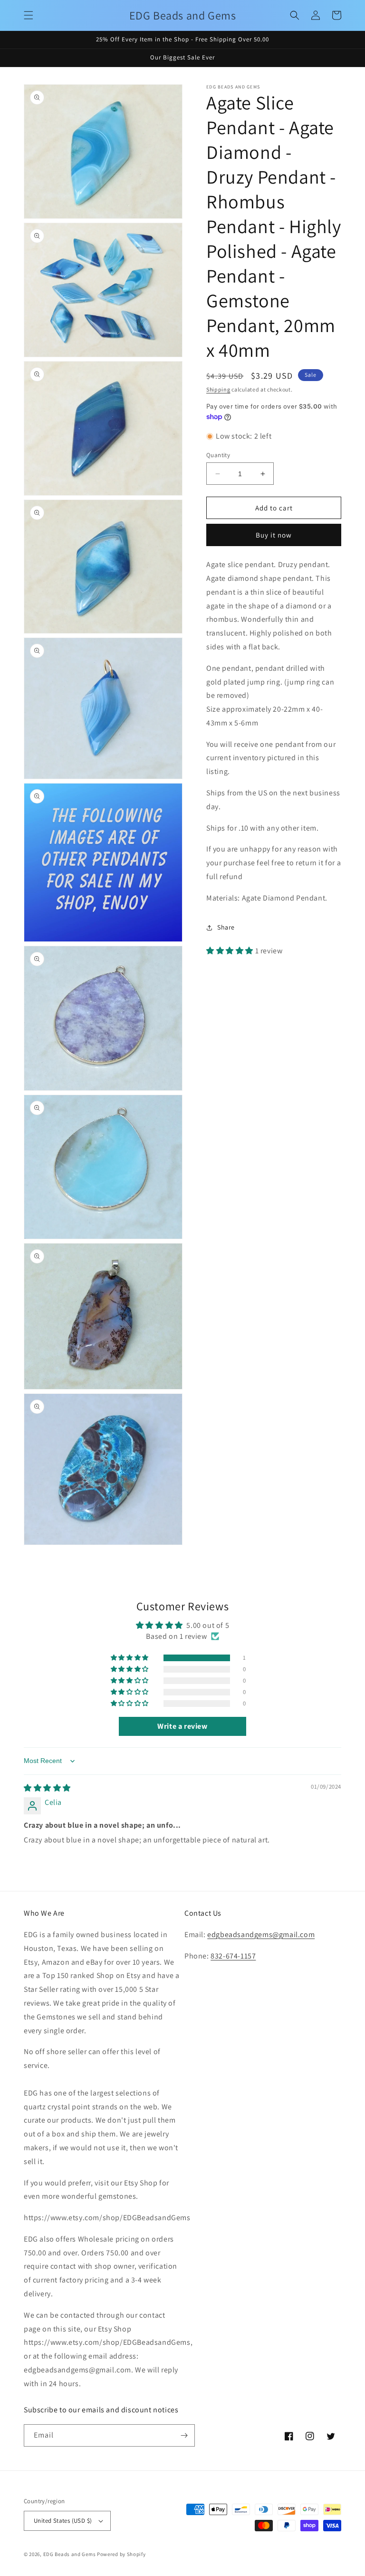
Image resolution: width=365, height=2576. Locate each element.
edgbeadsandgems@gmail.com (261, 1934)
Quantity (218, 455)
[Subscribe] (184, 2435)
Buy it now (274, 535)
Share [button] (226, 927)
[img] (47, 1788)
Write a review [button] (182, 1726)
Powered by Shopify (121, 2554)
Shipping (218, 389)
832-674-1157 (233, 1956)
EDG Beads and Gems (70, 2554)
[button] (29, 15)
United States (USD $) (63, 2521)
